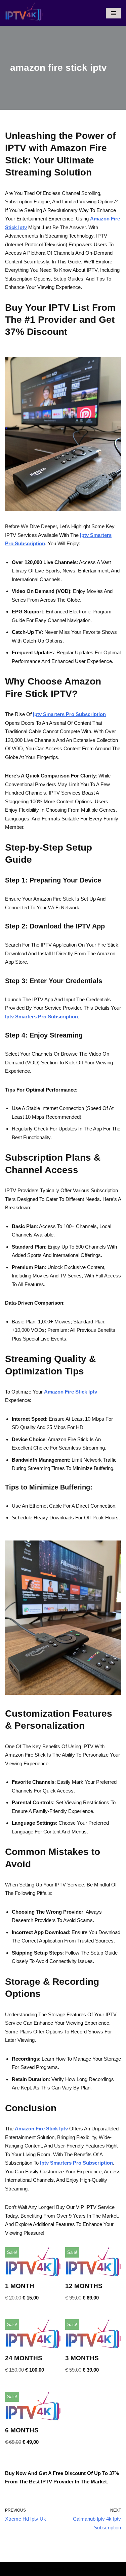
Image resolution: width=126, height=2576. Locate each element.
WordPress (84, 2569)
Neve (37, 2569)
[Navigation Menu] (113, 13)
